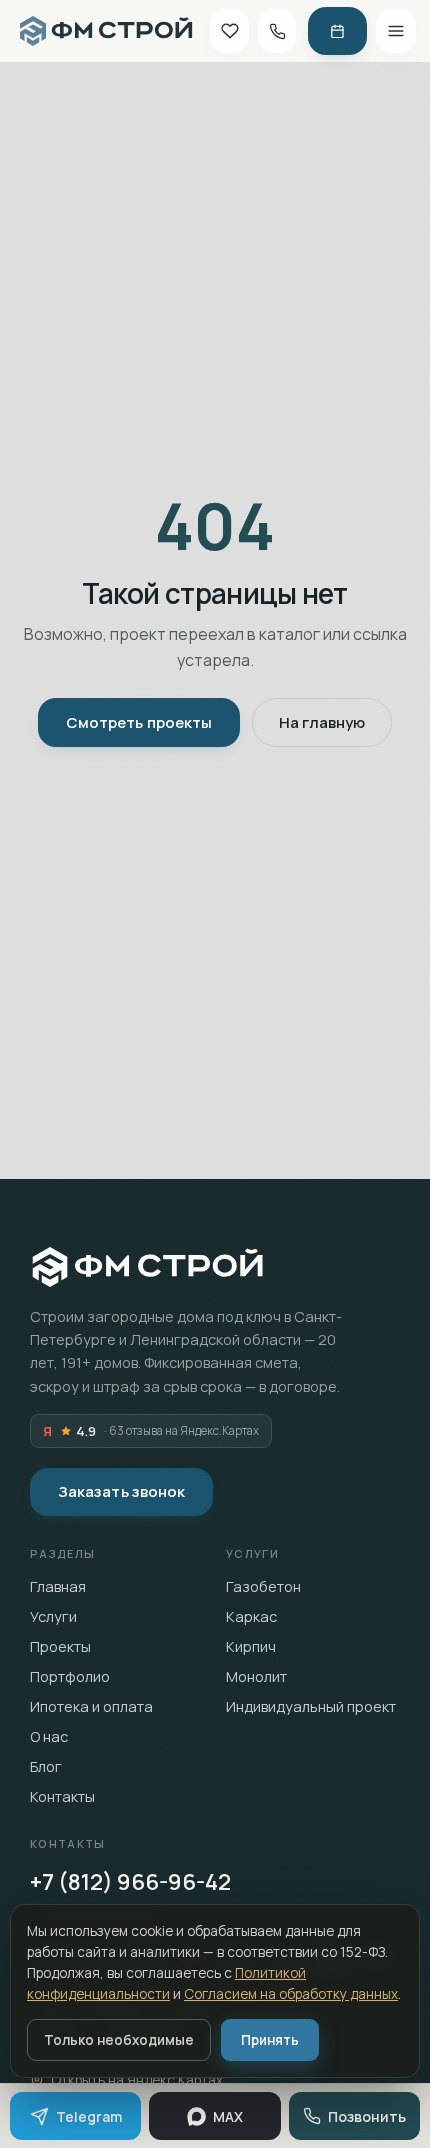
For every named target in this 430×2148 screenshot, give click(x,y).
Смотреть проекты (139, 722)
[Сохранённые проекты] (229, 31)
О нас (49, 1736)
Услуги (53, 1616)
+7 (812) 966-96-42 (130, 1882)
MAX (228, 2116)
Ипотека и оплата (91, 1706)
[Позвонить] (277, 31)
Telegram (89, 2116)
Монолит (256, 1676)
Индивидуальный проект (311, 1706)
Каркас (251, 1616)
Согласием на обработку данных (291, 1994)
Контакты (62, 1796)
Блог (46, 1766)
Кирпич (251, 1646)
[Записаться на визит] (337, 31)
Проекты (60, 1646)
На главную (322, 722)
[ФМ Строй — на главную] (106, 31)
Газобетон (263, 1586)
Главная (58, 1586)
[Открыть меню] (396, 31)
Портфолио (70, 1676)
